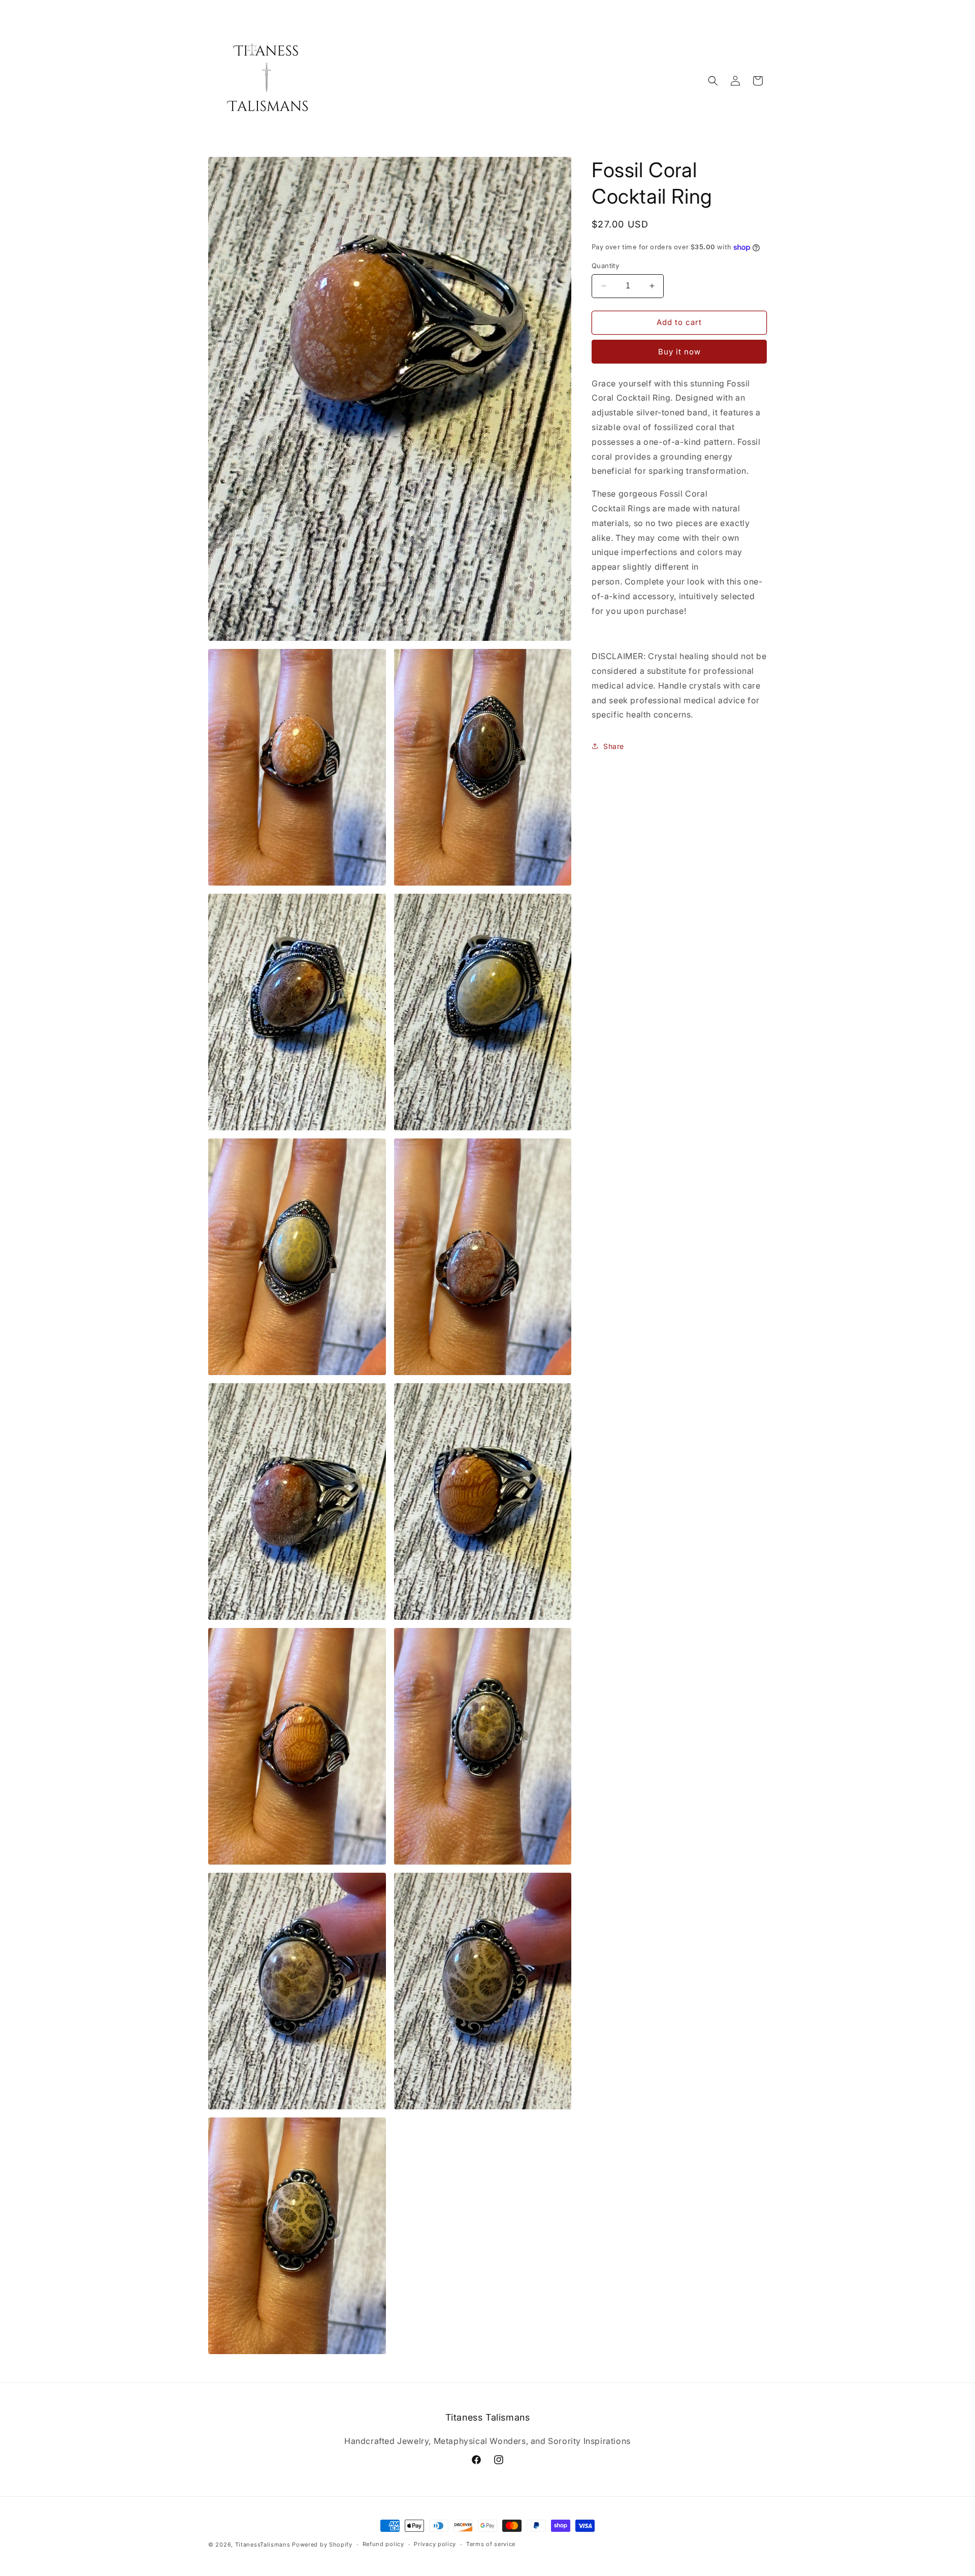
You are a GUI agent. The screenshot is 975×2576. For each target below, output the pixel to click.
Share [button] (614, 746)
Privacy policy (435, 2544)
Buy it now (679, 352)
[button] (713, 81)
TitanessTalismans (263, 2545)
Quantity (605, 266)
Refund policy (383, 2544)
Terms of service (491, 2544)
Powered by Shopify (322, 2545)
